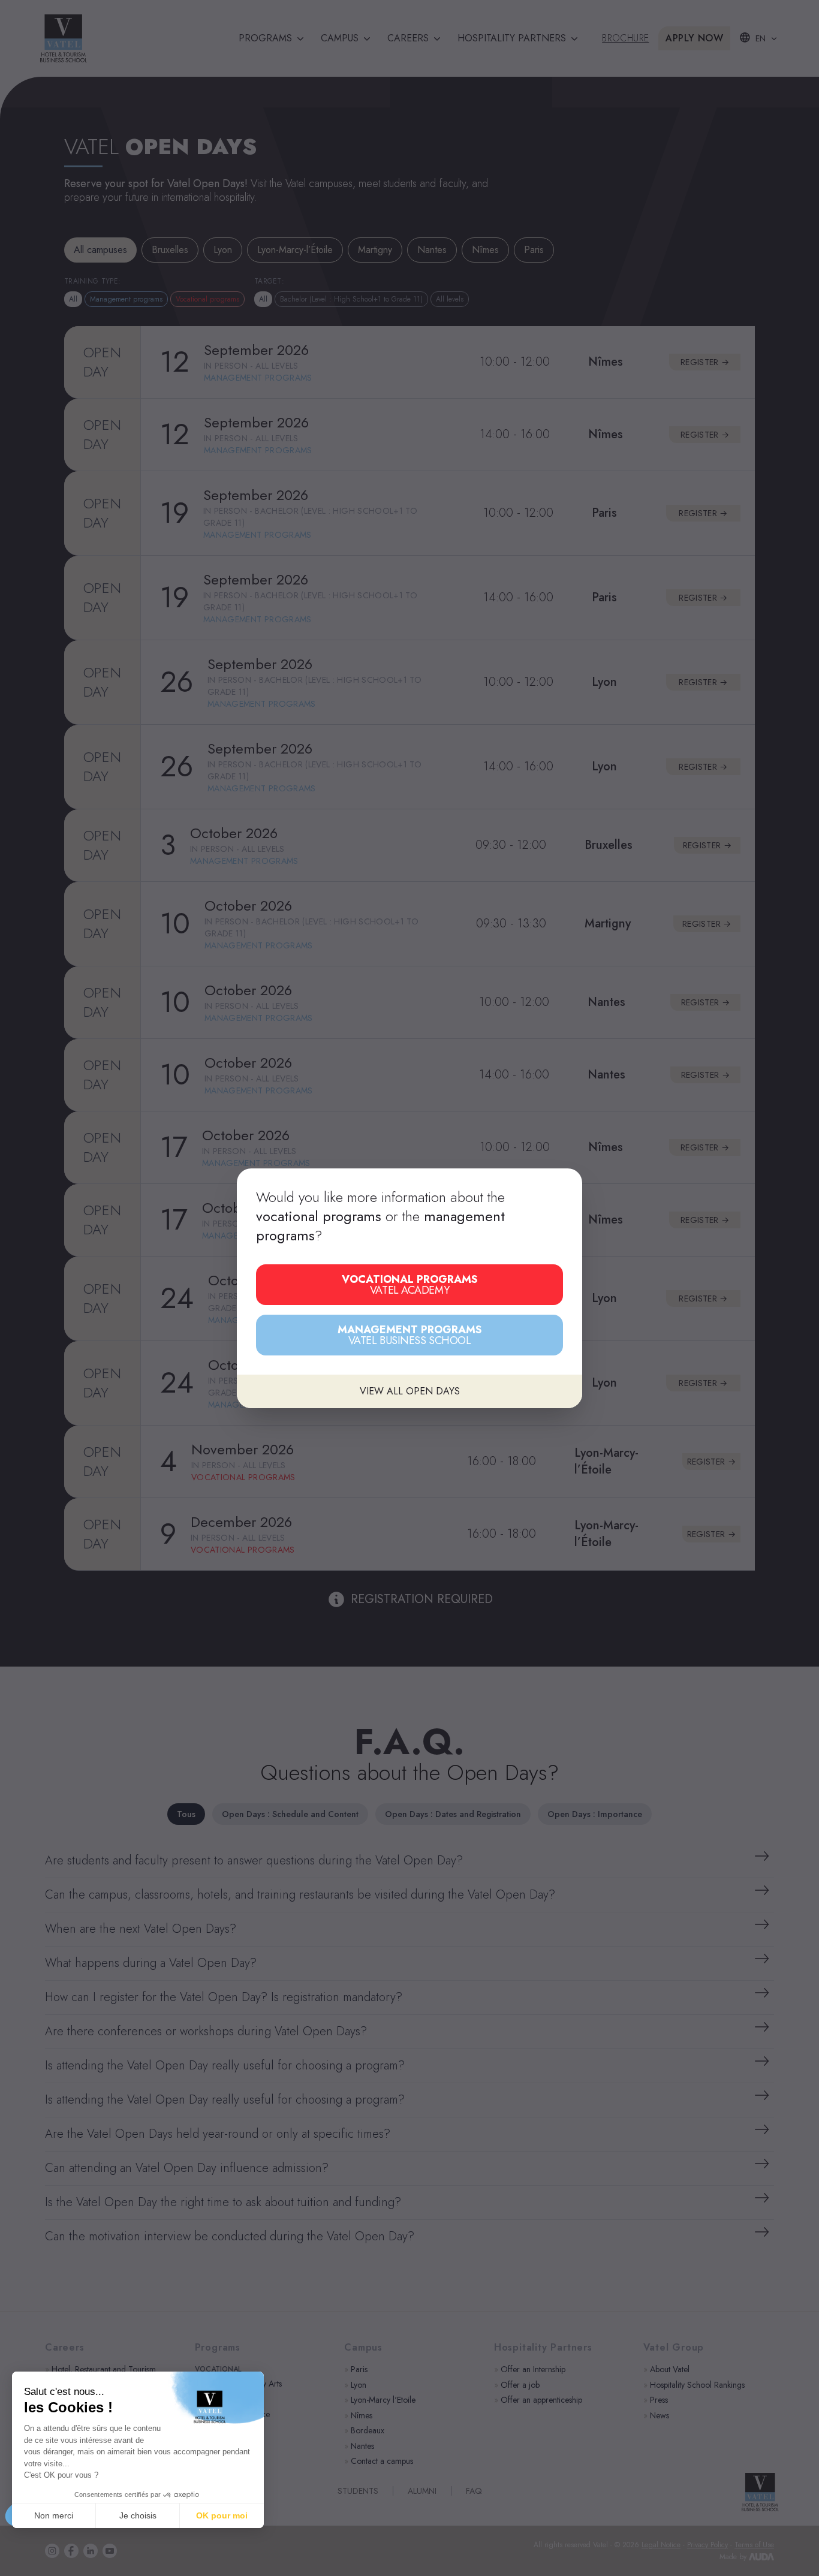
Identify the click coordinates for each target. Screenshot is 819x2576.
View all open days (410, 1391)
